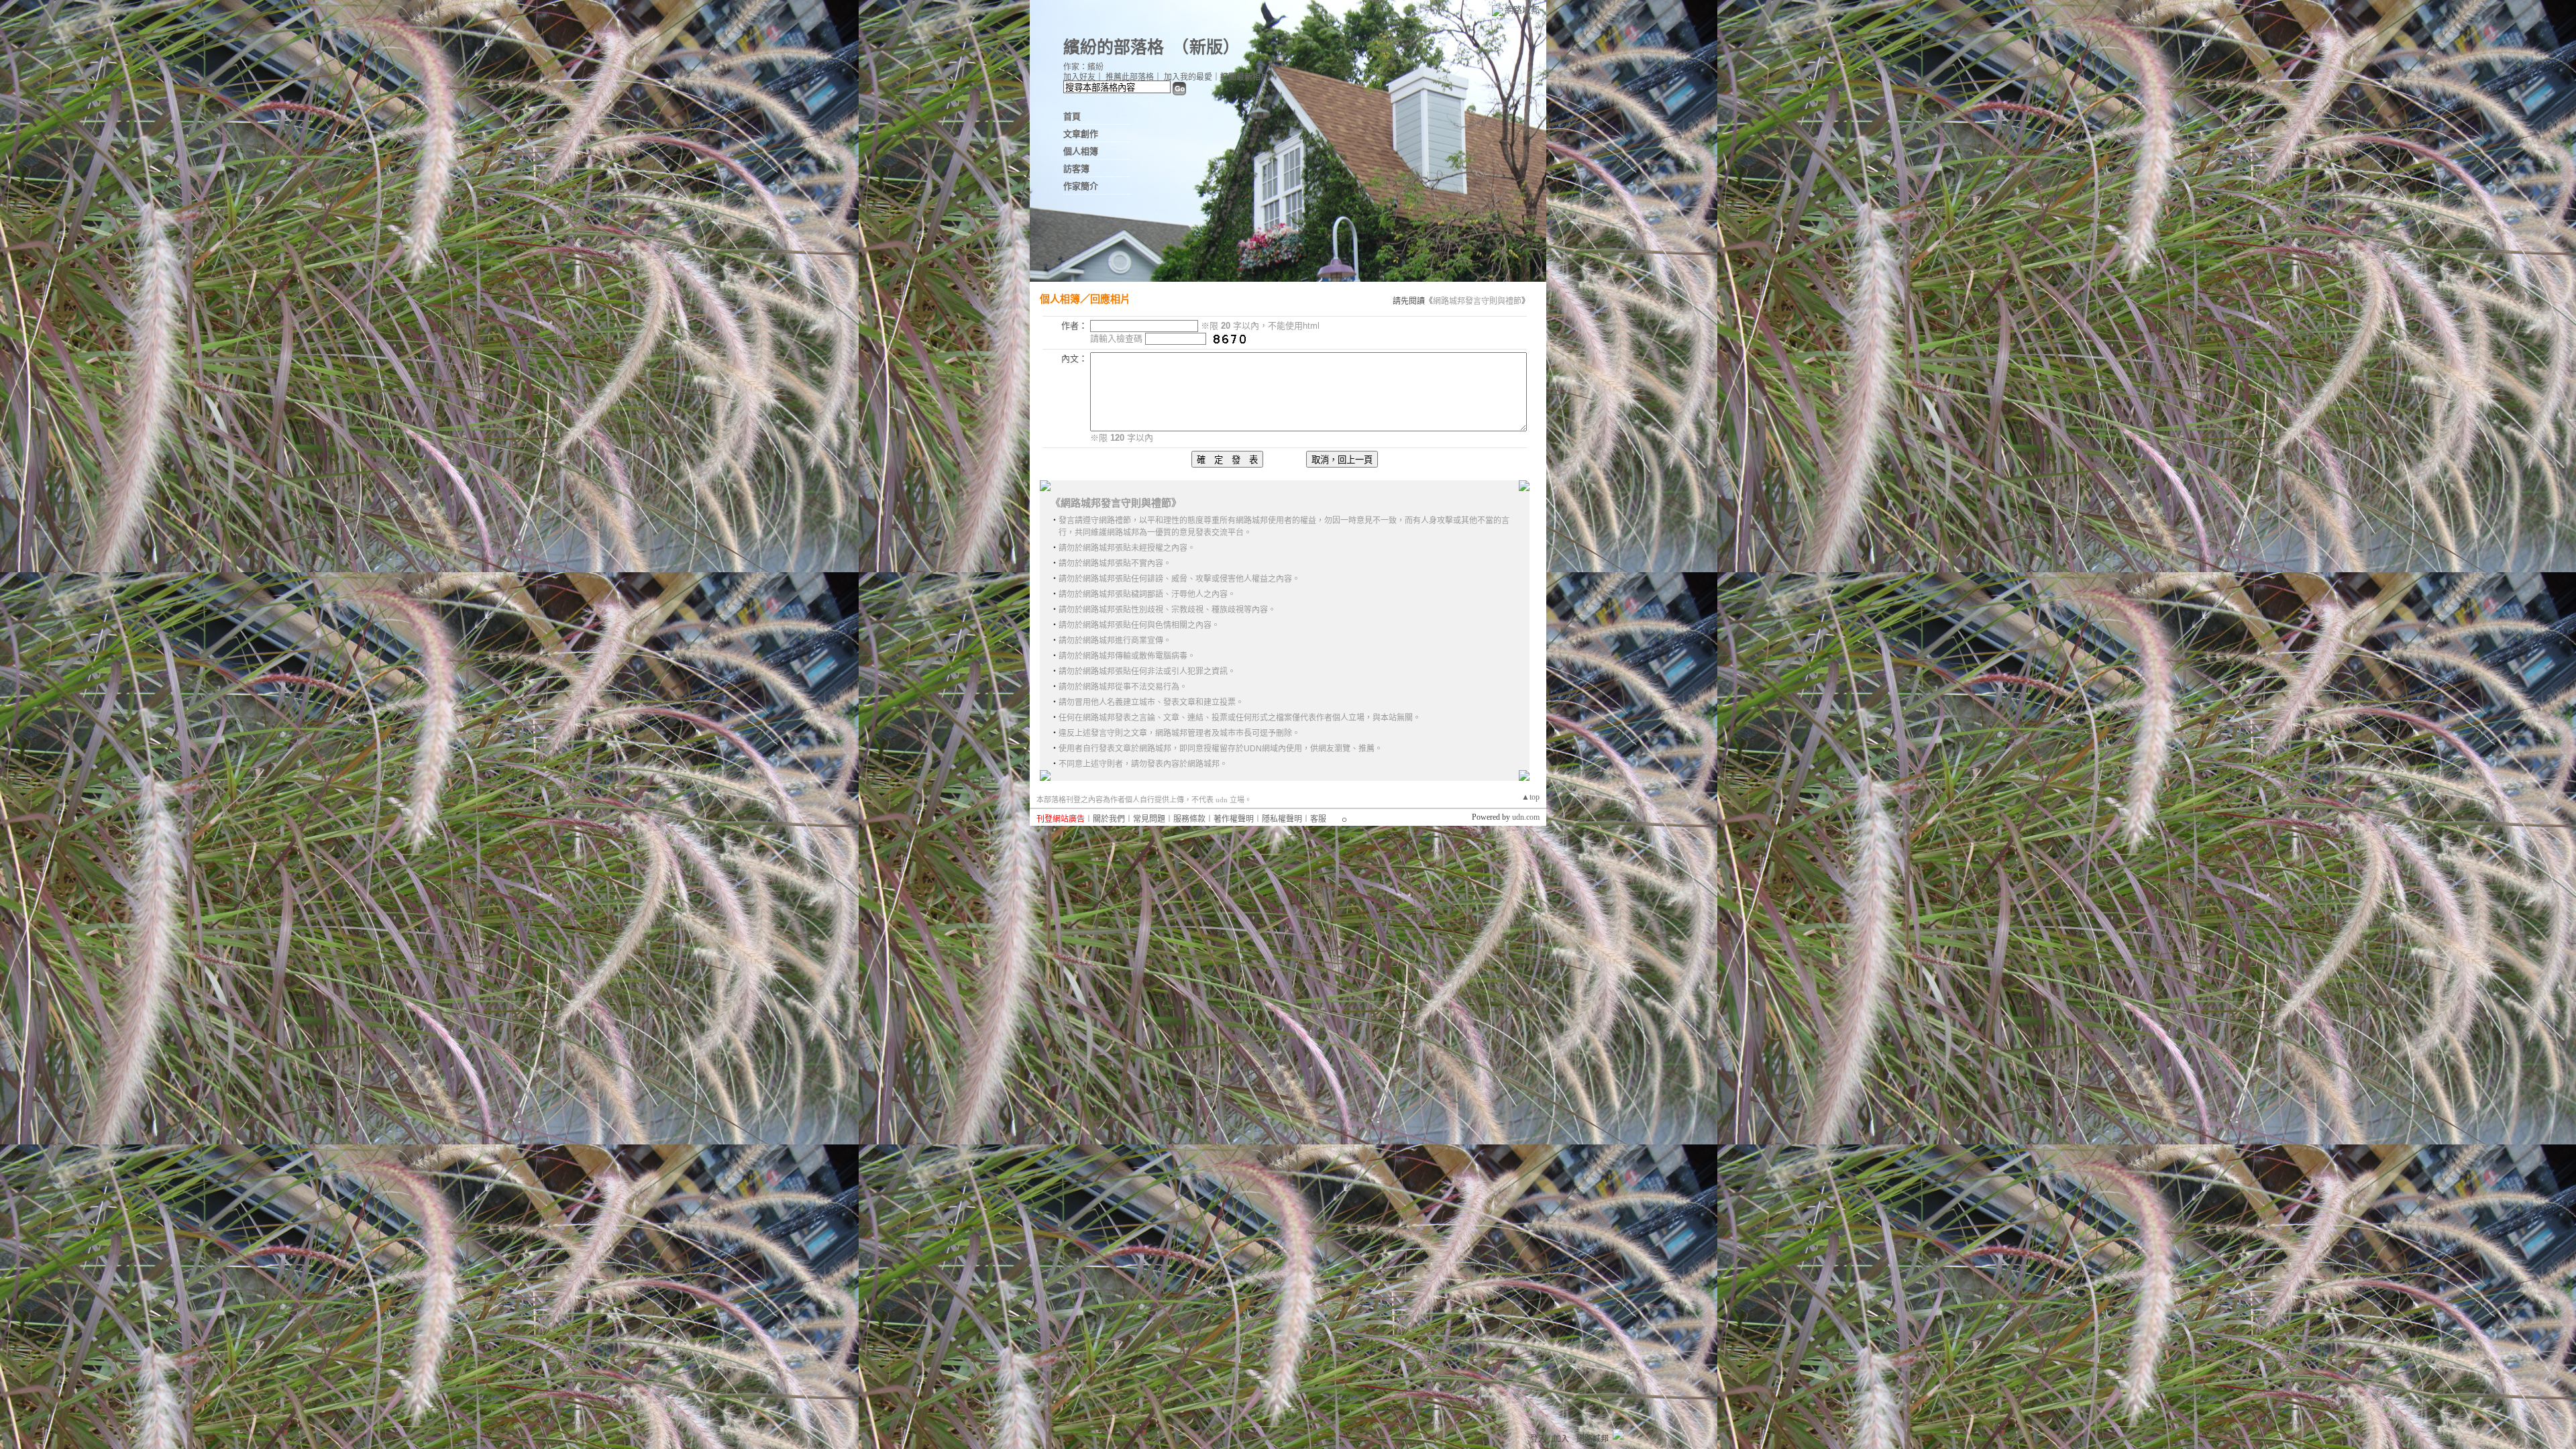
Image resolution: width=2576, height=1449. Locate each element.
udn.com (1526, 817)
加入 (1561, 1439)
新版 (1206, 47)
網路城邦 (1522, 10)
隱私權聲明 (1282, 819)
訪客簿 (1076, 169)
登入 (1538, 1439)
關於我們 (1109, 819)
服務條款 (1189, 819)
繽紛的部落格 (1114, 47)
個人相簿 (1081, 151)
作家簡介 (1081, 186)
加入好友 (1079, 77)
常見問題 (1149, 819)
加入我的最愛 (1188, 77)
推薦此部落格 (1130, 77)
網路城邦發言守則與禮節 (1477, 301)
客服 (1318, 819)
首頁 (1072, 116)
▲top (1531, 797)
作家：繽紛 (1083, 67)
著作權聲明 (1234, 819)
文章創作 (1081, 134)
